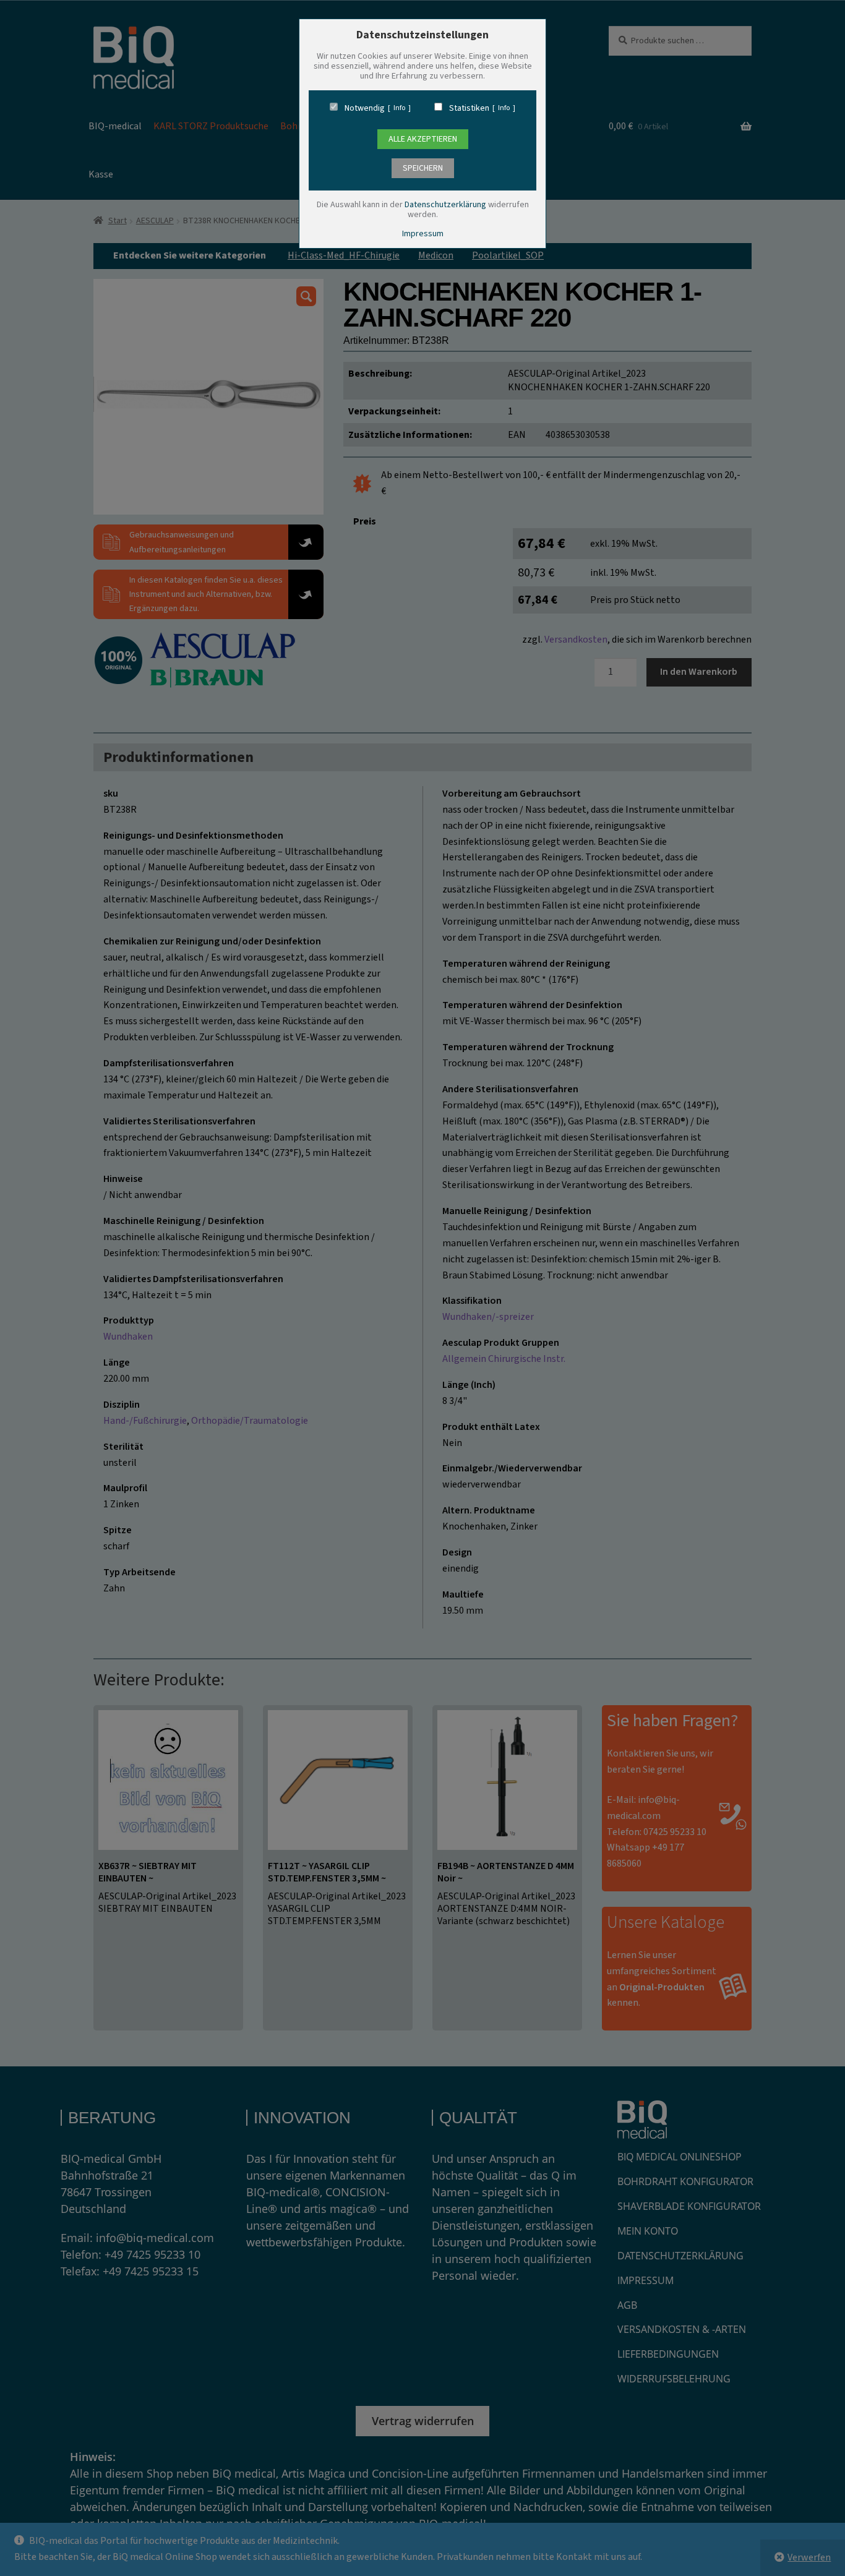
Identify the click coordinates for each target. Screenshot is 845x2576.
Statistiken (469, 108)
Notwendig (365, 108)
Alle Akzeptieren (423, 139)
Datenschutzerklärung (445, 205)
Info (399, 108)
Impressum (423, 234)
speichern (423, 168)
